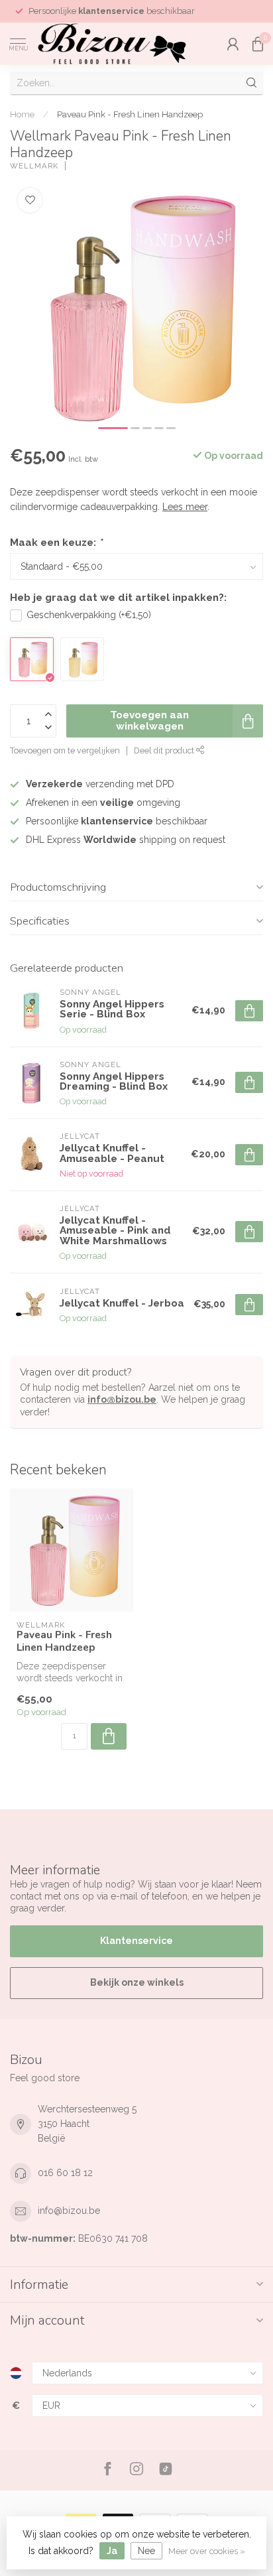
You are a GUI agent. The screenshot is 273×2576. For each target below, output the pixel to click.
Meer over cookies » (207, 2551)
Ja (112, 2551)
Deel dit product (165, 750)
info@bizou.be (122, 1399)
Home (22, 114)
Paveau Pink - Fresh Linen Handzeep (130, 114)
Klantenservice (136, 1941)
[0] (258, 44)
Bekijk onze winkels (137, 1982)
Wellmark (34, 166)
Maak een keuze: (56, 543)
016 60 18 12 (65, 2173)
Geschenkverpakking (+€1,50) (89, 615)
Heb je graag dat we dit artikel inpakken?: (118, 598)
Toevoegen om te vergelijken (65, 750)
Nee (146, 2551)
